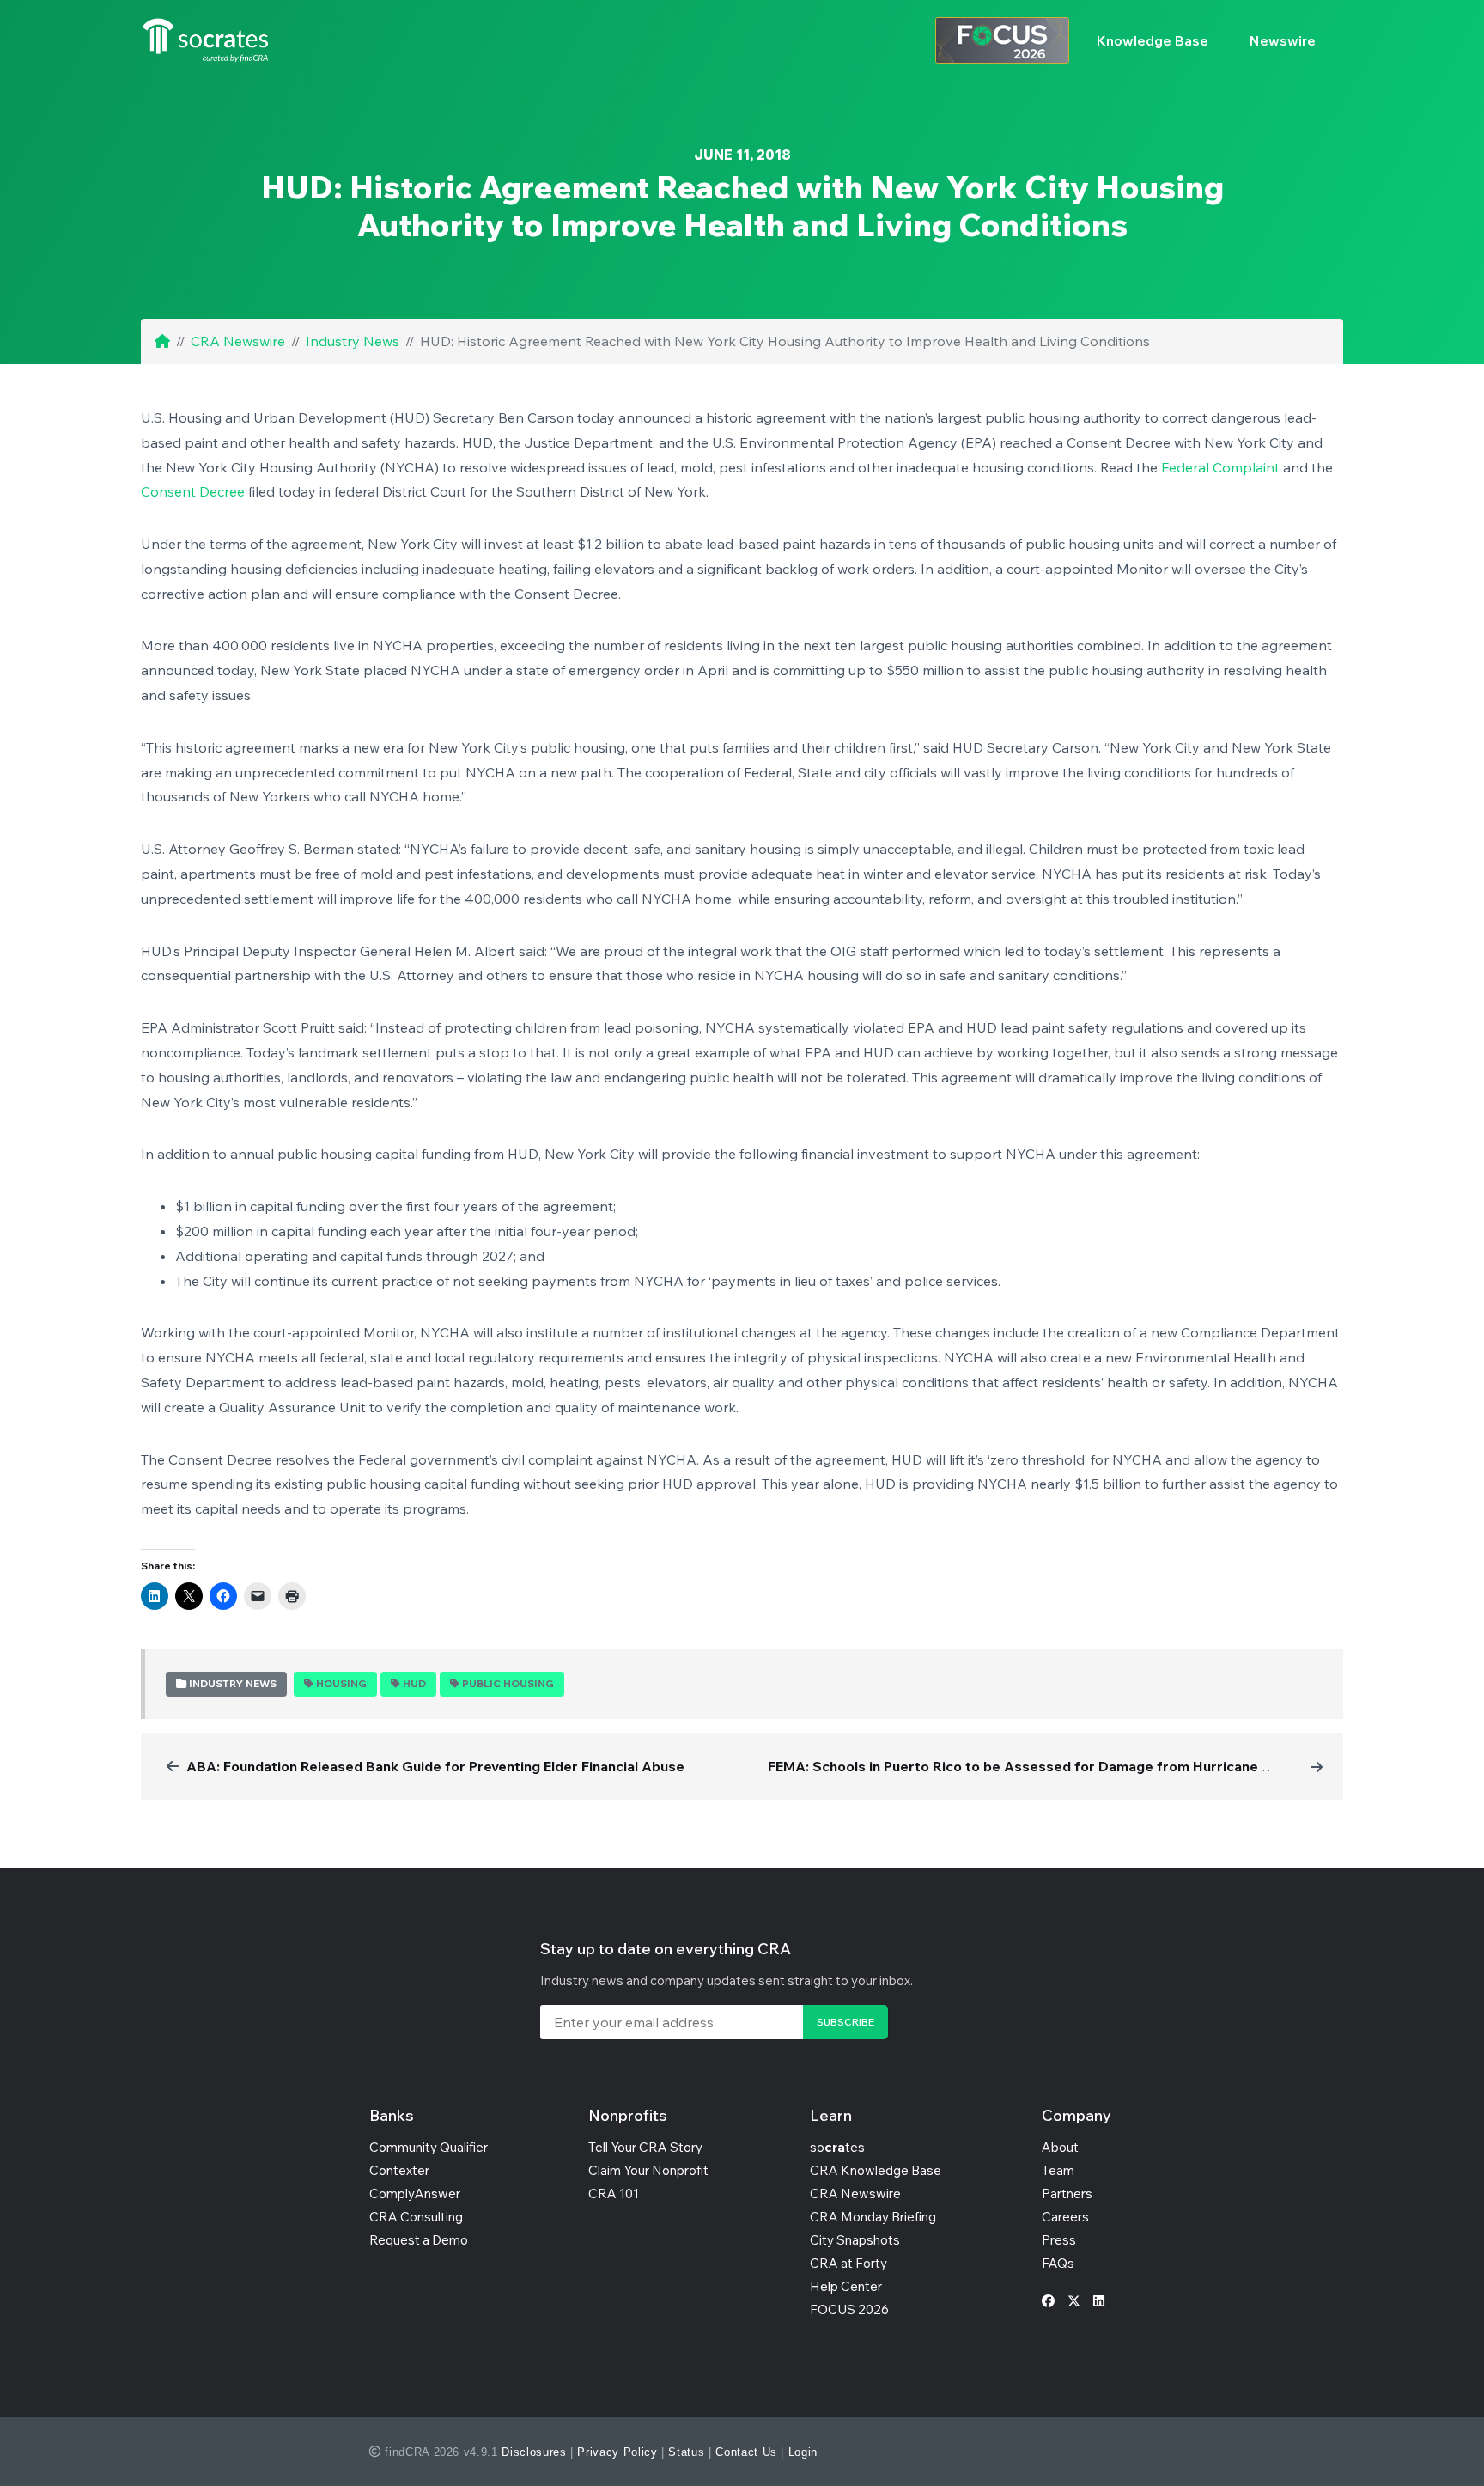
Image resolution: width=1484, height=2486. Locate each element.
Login (803, 2452)
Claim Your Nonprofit (648, 2170)
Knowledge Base (1153, 40)
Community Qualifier (429, 2147)
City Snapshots (855, 2240)
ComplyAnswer (415, 2194)
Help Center (846, 2286)
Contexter (399, 2170)
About (1060, 2147)
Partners (1067, 2194)
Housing (341, 1683)
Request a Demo (419, 2240)
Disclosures (534, 2452)
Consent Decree (193, 491)
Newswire (1283, 40)
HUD (414, 1683)
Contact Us (746, 2452)
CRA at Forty (848, 2263)
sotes (837, 2147)
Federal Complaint (1220, 467)
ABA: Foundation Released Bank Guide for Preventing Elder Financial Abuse (435, 1766)
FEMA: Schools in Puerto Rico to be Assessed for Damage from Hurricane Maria (1033, 1766)
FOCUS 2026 (849, 2309)
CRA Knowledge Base (876, 2170)
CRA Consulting (416, 2217)
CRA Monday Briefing (873, 2217)
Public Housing (508, 1683)
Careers (1065, 2217)
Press (1059, 2240)
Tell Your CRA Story (645, 2147)
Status (686, 2452)
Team (1058, 2170)
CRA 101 (614, 2194)
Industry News (353, 341)
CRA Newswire (238, 341)
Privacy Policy (617, 2452)
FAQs (1058, 2263)
